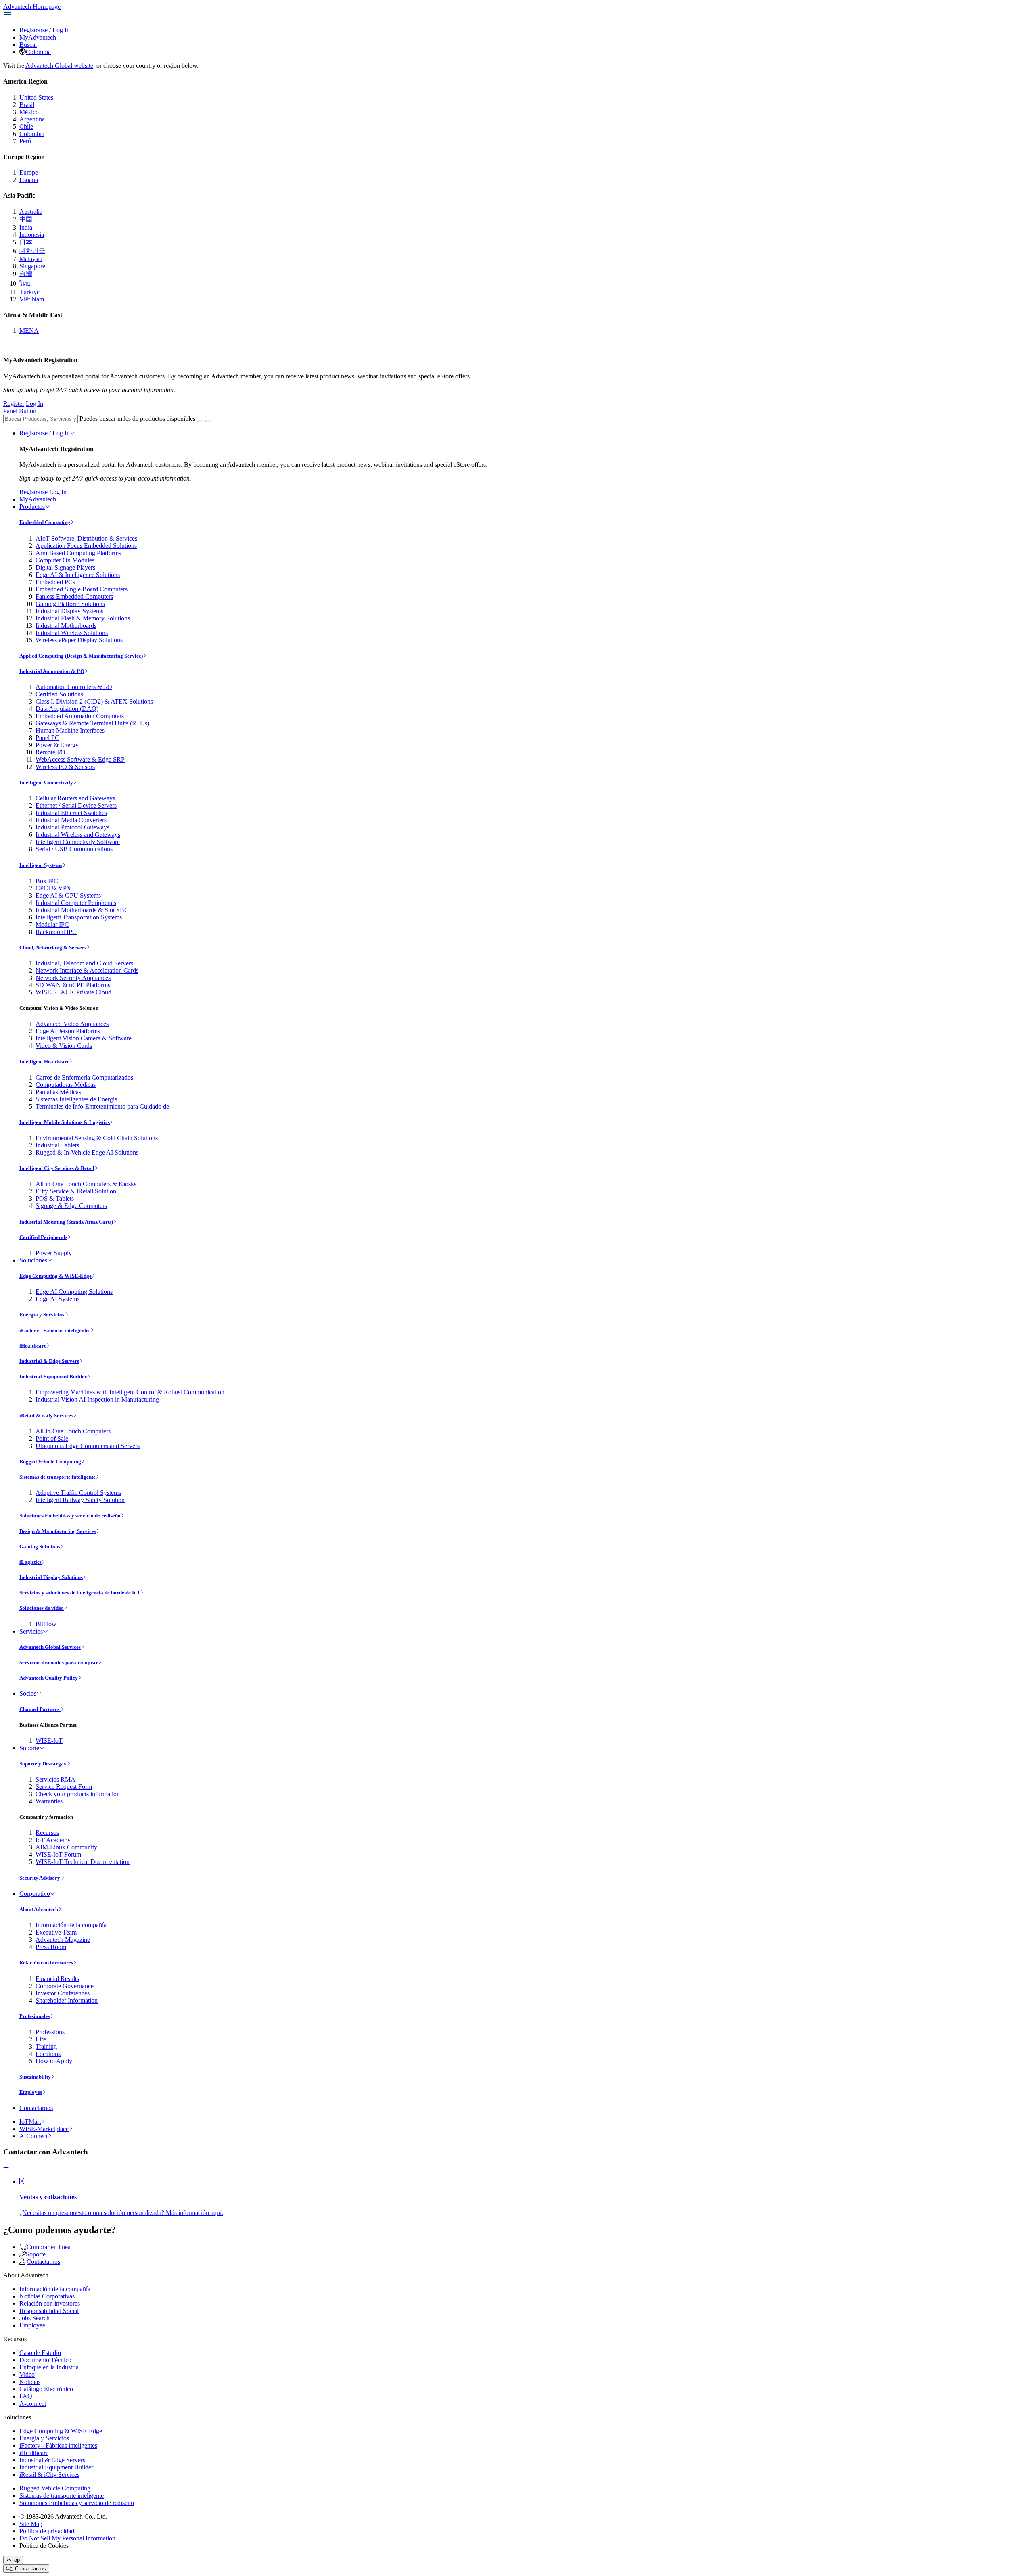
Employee (31, 2092)
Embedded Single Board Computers (82, 589)
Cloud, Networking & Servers (53, 947)
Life (41, 2039)
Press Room (51, 1947)
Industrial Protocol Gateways (72, 827)
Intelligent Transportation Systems (79, 917)
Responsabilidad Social (49, 2311)
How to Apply (54, 2061)
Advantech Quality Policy (49, 1678)
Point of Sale (52, 1438)
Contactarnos (36, 2108)
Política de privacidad (47, 2531)
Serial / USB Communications (74, 849)
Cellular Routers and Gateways (75, 798)
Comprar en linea (49, 2247)
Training (46, 2046)
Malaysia (31, 259)
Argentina (32, 119)
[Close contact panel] (6, 2168)
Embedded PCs (55, 582)
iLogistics (30, 1562)
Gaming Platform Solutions (70, 604)
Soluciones (33, 1260)
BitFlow (46, 1624)
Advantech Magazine (63, 1940)
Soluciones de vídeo (42, 1608)
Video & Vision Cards (64, 1046)
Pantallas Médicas (58, 1092)
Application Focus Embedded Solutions (86, 546)
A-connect (33, 2404)
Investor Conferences (63, 1993)
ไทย (25, 283)
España (29, 180)
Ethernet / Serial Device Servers (76, 805)
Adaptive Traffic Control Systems (78, 1493)
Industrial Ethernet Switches (71, 813)
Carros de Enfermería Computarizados (84, 1077)
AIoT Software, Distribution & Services (86, 538)
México (29, 112)
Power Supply (54, 1253)
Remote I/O (50, 752)
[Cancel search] (208, 421)
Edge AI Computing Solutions (74, 1292)
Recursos (47, 1833)
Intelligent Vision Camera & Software (84, 1038)
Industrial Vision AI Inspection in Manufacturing (97, 1399)
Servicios (31, 1631)
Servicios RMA (55, 1779)
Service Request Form (64, 1787)
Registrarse (33, 30)
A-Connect (33, 2136)
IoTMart (30, 2122)
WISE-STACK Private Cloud (73, 992)
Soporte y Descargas (43, 1764)
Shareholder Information (67, 2000)
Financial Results (57, 1979)
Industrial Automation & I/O (52, 671)
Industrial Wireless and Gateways (78, 835)
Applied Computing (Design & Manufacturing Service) (81, 656)
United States (36, 97)
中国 (26, 219)
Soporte (29, 1748)
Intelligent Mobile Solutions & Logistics (65, 1122)
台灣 (26, 274)
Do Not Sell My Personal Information (67, 2538)
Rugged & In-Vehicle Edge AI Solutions (87, 1152)
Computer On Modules (65, 560)
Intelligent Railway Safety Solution (80, 1500)
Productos (32, 507)
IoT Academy (53, 1840)
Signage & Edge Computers (71, 1206)
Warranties (49, 1801)
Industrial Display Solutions (51, 1577)
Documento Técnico (45, 2360)
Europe (29, 172)
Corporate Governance (65, 1986)
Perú (25, 141)
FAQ (26, 2396)
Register (14, 404)
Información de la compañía (71, 1925)
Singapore (32, 266)
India (26, 227)
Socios (28, 1693)
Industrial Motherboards (66, 626)
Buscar (28, 45)
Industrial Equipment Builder (53, 1376)
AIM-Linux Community (66, 1847)
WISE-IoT (49, 1741)
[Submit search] (200, 421)
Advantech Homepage (32, 7)
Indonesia (32, 235)
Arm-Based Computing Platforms (78, 553)
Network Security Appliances (73, 978)
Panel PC (47, 738)
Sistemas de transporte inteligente (58, 1477)
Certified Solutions (59, 694)
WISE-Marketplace (44, 2129)
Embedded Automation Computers (80, 716)
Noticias (30, 2382)
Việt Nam (32, 299)
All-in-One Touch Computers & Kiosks (86, 1184)
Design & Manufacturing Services (58, 1531)
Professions (50, 2032)
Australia (31, 212)
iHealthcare (33, 1346)
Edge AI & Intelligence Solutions (78, 575)
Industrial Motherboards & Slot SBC (82, 910)
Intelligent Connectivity (46, 782)
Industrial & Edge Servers (49, 1361)
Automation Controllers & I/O (74, 687)
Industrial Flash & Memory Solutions (83, 618)
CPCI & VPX (53, 888)
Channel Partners (40, 1709)
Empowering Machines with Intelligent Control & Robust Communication (130, 1392)
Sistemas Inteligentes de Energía (76, 1099)
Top (16, 2560)
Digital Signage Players (65, 567)
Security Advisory (40, 1878)
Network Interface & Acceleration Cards (87, 970)
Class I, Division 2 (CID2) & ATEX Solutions (94, 701)
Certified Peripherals (43, 1237)
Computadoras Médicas (66, 1085)
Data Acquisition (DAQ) (67, 709)
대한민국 (32, 251)
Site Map (31, 2524)
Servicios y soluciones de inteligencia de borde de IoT (80, 1593)
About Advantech (39, 1909)
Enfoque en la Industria (49, 2367)
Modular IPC (52, 924)
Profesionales (35, 2016)
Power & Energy (57, 745)
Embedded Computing (45, 522)
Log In (61, 30)
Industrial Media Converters (71, 820)
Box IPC (47, 881)
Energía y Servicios (42, 1315)
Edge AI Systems (58, 1299)
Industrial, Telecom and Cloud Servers (84, 963)
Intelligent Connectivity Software (78, 842)
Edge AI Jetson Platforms (68, 1031)
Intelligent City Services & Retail (57, 1168)
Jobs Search (35, 2318)
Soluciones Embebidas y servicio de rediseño (70, 1516)
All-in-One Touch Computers (73, 1431)
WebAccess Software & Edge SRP (80, 759)
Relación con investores (46, 1963)
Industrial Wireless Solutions (72, 633)
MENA (29, 331)
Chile (26, 126)
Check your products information (78, 1794)
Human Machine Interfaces (70, 730)
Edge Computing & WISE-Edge (55, 1276)
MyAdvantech (38, 37)
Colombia (38, 52)
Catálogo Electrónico (46, 2389)
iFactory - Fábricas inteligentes (55, 1330)
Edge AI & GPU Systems (68, 895)
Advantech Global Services (50, 1647)
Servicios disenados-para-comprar (59, 1662)
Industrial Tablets (57, 1145)
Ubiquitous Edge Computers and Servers (88, 1446)
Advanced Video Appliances (72, 1024)
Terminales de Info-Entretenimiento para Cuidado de (102, 1106)
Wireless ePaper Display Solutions (79, 640)
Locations (48, 2054)
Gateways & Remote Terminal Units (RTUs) (92, 723)
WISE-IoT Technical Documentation (83, 1862)
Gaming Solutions (40, 1547)
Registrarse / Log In (45, 433)
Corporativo (35, 1894)
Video (27, 2374)
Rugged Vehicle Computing (50, 1461)
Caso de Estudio (40, 2353)
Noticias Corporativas (47, 2296)
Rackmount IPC (56, 932)
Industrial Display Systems (69, 611)
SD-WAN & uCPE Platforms (73, 985)
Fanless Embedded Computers (74, 596)
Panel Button (20, 411)
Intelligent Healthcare (44, 1062)
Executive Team (56, 1932)
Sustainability (35, 2077)
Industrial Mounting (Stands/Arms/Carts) (66, 1222)
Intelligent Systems (41, 865)
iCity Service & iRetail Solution (76, 1191)
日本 (26, 242)
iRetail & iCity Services (46, 1415)
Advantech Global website (59, 66)
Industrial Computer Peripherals (76, 903)
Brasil (27, 105)
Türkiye (29, 292)
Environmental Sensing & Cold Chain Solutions (97, 1138)
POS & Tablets (55, 1198)
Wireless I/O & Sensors (65, 767)
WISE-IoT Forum (58, 1854)
